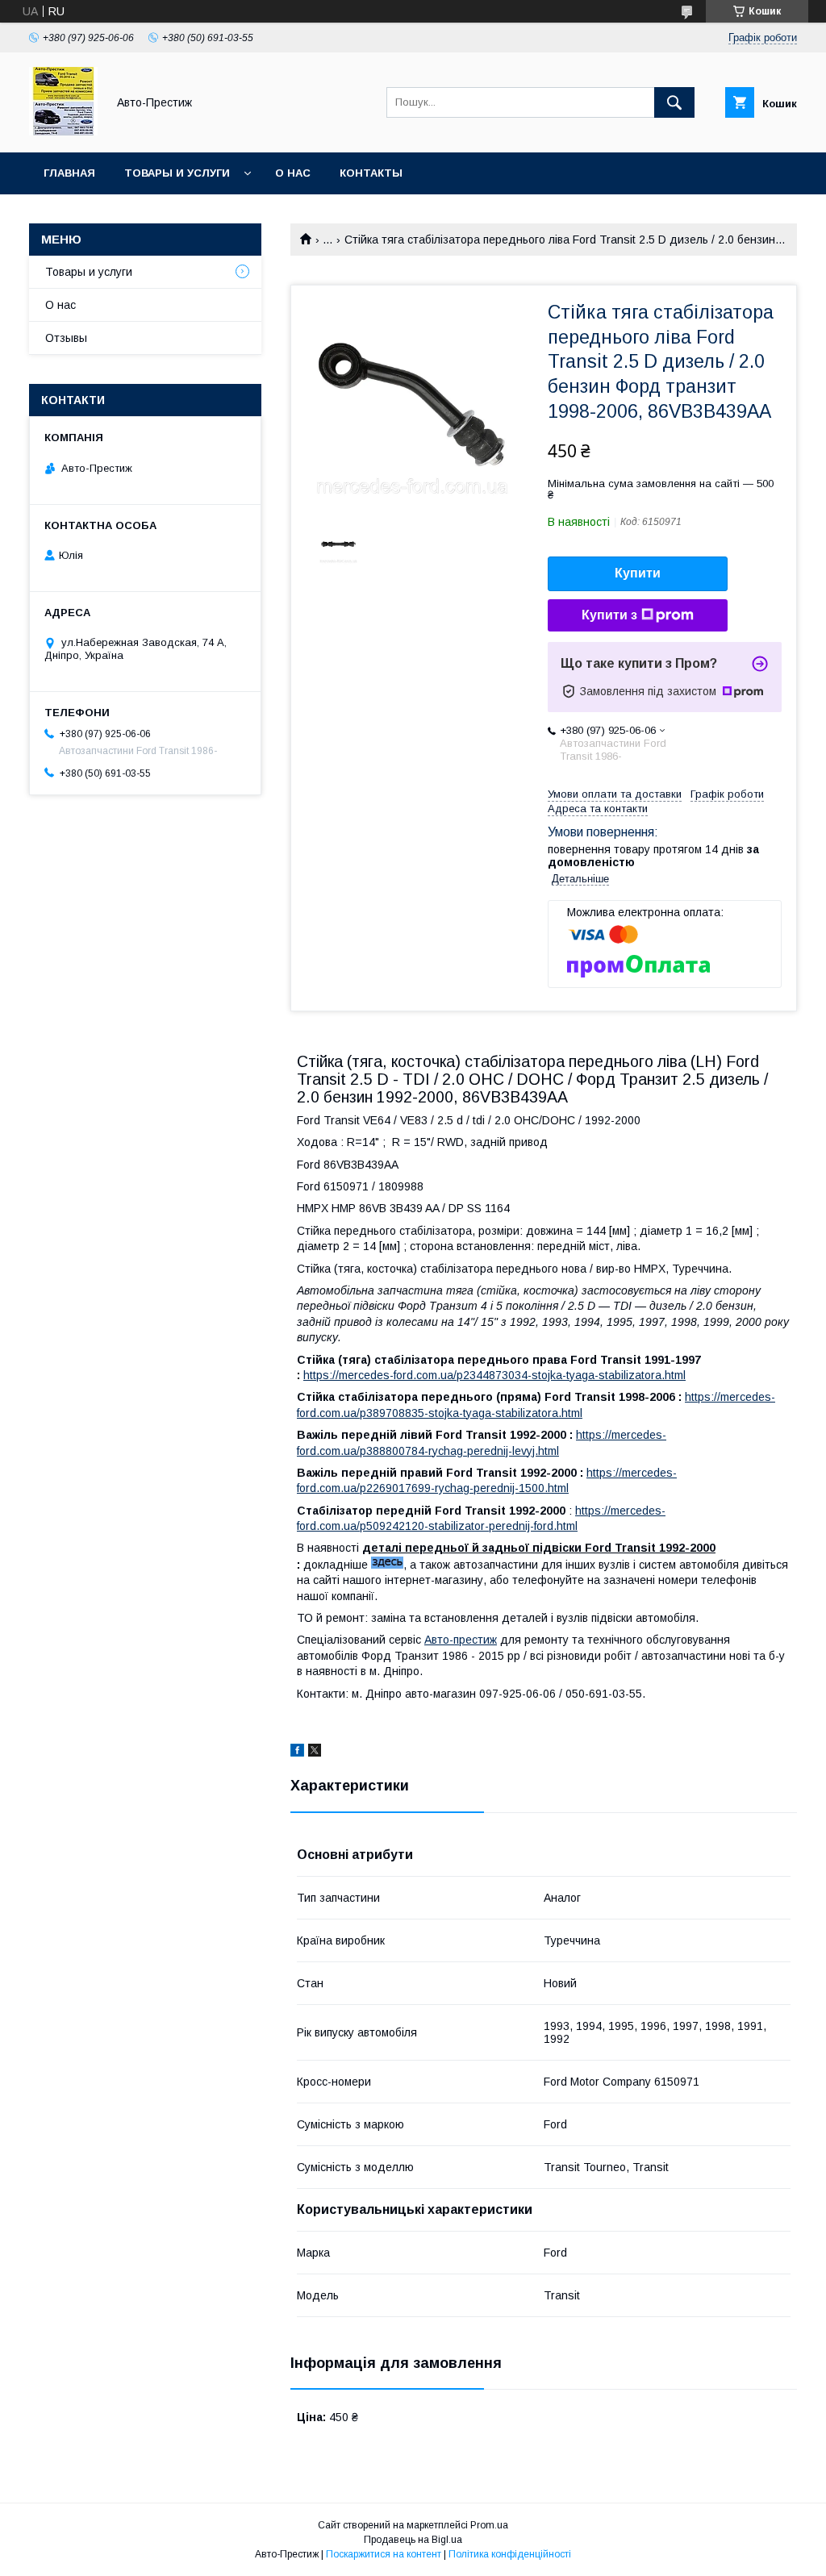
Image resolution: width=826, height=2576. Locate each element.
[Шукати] (674, 102)
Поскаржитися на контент (384, 2554)
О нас (293, 173)
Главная (69, 173)
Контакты (371, 173)
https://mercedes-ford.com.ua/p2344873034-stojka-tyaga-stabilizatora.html (494, 1375)
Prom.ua (489, 2525)
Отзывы (66, 338)
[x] (315, 1753)
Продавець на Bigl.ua (413, 2540)
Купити (638, 573)
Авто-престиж (461, 1640)
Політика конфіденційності (510, 2554)
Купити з (609, 615)
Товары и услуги (177, 173)
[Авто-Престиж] (63, 131)
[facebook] (297, 1753)
